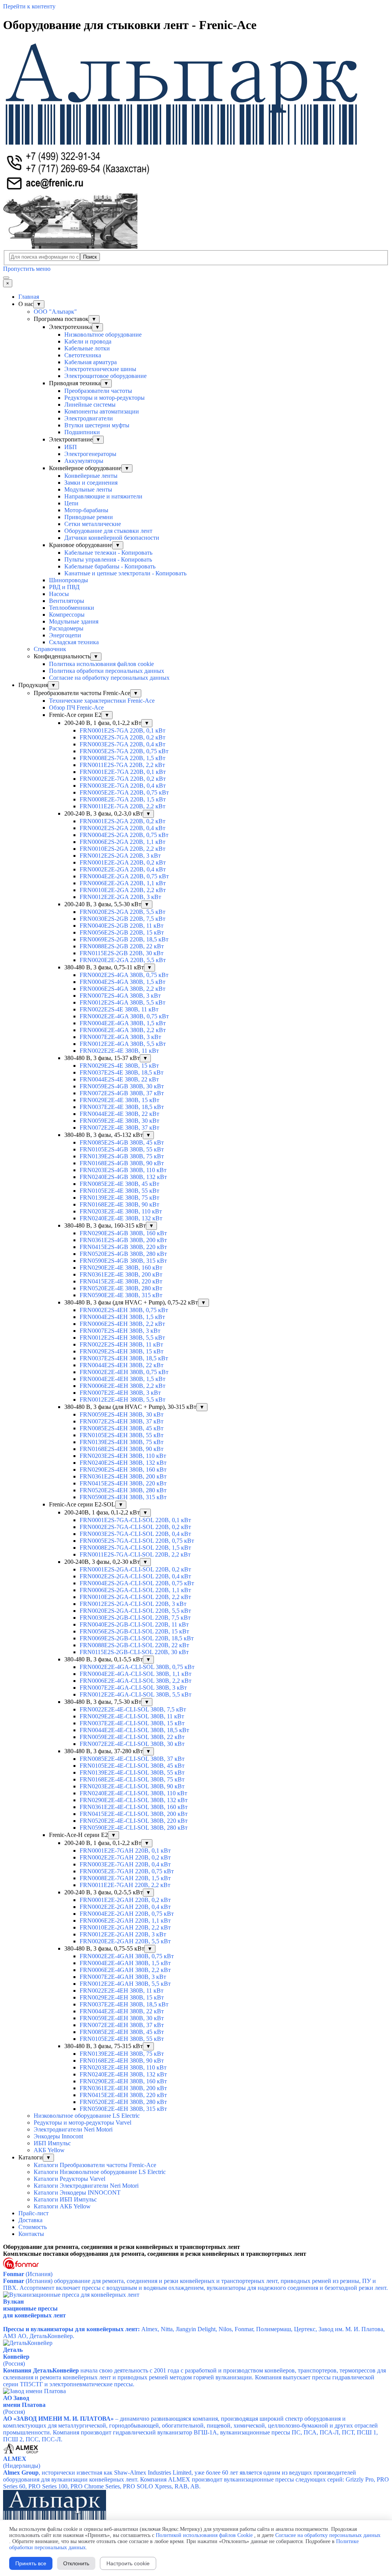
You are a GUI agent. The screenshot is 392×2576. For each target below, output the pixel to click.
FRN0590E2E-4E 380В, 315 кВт (121, 1295)
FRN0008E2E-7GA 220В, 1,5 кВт (123, 799)
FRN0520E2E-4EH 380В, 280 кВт (123, 2102)
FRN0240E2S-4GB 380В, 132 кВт (123, 1177)
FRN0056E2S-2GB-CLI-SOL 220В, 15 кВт (134, 1631)
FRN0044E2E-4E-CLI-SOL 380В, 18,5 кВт (134, 1730)
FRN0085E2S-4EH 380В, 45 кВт (122, 1428)
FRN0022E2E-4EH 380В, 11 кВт (122, 1991)
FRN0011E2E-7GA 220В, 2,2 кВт (122, 806)
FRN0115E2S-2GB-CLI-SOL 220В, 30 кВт (134, 1652)
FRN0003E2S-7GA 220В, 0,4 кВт (122, 744)
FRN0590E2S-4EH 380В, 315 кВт (123, 1497)
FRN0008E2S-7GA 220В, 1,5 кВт (122, 758)
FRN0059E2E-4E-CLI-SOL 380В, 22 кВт (132, 1737)
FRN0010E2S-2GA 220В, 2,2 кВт (122, 849)
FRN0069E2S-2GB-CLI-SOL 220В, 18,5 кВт (137, 1638)
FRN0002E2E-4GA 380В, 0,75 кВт (124, 1016)
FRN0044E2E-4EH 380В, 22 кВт (122, 2011)
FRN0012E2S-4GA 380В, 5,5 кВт (122, 1002)
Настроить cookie (128, 2563)
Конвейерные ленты (91, 476)
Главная (29, 297)
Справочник (50, 649)
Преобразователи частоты (98, 391)
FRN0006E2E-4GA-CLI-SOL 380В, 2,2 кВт (136, 1681)
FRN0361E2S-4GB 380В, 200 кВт (123, 1240)
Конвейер (16, 2357)
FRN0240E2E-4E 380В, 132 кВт (121, 1218)
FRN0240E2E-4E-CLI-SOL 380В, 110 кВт (133, 1793)
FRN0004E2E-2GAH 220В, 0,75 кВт (127, 1914)
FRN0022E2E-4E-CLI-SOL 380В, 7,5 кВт (133, 1709)
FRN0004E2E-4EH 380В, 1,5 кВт (122, 1379)
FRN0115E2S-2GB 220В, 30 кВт (122, 953)
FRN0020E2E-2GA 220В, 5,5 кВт (123, 960)
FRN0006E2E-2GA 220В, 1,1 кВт (123, 883)
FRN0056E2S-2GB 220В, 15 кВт (122, 932)
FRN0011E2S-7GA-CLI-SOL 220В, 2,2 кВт (135, 1554)
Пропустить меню (27, 269)
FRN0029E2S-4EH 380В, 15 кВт (122, 1351)
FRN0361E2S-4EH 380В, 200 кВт (123, 1476)
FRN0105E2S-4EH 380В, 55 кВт (122, 1435)
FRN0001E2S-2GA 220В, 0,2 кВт (122, 821)
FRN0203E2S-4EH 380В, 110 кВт (123, 1456)
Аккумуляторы (84, 461)
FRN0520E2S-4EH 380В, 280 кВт (123, 1490)
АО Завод (16, 2398)
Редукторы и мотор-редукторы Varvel (82, 2123)
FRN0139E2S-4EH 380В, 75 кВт (122, 1442)
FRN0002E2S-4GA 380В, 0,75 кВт (124, 975)
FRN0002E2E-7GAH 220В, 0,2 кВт (125, 1857)
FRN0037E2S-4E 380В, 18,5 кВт (122, 1072)
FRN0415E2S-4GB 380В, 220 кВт (123, 1247)
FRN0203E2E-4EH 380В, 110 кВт (123, 2067)
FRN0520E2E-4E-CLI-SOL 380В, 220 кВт (134, 1821)
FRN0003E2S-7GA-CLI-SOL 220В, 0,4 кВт (135, 1534)
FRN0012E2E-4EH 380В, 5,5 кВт (122, 1400)
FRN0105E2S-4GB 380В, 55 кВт (122, 1149)
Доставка (30, 2220)
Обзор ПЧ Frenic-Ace (76, 708)
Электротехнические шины (100, 369)
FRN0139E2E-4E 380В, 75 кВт (119, 1198)
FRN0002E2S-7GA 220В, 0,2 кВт (122, 737)
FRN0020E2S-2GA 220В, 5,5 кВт (122, 912)
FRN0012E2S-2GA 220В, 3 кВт (120, 856)
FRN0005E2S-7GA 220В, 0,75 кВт (124, 751)
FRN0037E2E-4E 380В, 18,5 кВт (122, 1107)
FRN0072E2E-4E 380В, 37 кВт (119, 1128)
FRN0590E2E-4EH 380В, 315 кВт (123, 2109)
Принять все (31, 2563)
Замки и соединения (91, 483)
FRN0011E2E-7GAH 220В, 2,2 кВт (125, 1885)
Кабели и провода (88, 341)
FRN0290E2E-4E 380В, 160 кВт (121, 1268)
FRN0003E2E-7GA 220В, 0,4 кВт (123, 786)
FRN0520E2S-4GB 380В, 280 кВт (123, 1254)
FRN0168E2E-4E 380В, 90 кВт (119, 1204)
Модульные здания (74, 621)
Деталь (13, 2350)
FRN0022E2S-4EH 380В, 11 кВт (121, 1344)
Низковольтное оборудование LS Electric (87, 2116)
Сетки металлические (93, 524)
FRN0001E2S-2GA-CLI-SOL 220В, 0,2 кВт (135, 1569)
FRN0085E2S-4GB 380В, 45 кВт (122, 1142)
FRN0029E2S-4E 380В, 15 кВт (119, 1066)
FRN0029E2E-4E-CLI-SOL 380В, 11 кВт (132, 1716)
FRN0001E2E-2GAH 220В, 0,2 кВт (125, 1900)
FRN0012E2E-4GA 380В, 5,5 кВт (123, 1044)
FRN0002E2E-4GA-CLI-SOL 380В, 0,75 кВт (137, 1667)
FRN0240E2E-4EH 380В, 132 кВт (123, 2074)
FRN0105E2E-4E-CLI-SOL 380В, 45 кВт (132, 1766)
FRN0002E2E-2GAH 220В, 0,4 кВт (125, 1907)
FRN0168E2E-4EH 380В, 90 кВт (122, 2061)
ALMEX (15, 2459)
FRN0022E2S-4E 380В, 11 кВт (119, 1009)
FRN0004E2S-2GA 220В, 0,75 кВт (124, 835)
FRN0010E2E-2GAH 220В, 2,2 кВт (125, 1927)
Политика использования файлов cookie (101, 664)
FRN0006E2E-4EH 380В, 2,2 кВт (122, 1386)
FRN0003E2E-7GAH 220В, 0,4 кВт (125, 1864)
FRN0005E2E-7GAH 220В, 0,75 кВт (127, 1871)
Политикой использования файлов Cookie (204, 2535)
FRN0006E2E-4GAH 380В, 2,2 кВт (125, 1970)
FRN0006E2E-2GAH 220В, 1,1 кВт (125, 1921)
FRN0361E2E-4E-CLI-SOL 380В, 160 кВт (134, 1807)
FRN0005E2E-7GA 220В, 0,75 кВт (124, 792)
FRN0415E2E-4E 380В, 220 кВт (121, 1281)
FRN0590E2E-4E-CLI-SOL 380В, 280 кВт (134, 1828)
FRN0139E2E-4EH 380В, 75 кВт (122, 2054)
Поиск (90, 257)
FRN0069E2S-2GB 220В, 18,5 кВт (124, 939)
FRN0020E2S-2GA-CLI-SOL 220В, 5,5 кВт (135, 1611)
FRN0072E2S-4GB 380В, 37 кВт (122, 1093)
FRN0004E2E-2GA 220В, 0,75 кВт (124, 876)
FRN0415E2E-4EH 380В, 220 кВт (123, 2095)
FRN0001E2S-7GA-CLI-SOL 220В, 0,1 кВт (135, 1520)
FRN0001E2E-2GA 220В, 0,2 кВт (123, 862)
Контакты (31, 2234)
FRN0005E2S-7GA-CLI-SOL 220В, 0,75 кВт (137, 1541)
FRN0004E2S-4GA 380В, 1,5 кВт (122, 982)
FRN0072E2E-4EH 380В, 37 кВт (122, 2025)
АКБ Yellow (49, 2150)
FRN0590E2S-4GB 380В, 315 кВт (123, 1261)
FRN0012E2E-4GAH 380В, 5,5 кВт (125, 1984)
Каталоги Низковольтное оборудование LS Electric (100, 2172)
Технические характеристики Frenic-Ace (102, 701)
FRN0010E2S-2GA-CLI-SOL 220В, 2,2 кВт (135, 1597)
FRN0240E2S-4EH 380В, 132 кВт (123, 1463)
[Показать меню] (6, 278)
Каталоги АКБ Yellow (62, 2206)
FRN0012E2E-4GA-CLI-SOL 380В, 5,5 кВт (136, 1694)
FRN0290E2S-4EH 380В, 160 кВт (123, 1470)
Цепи (71, 503)
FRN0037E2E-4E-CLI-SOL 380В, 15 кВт (132, 1723)
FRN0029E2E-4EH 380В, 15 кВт (122, 1997)
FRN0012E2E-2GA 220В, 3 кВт (120, 897)
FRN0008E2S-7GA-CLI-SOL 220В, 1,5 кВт (135, 1548)
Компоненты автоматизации (102, 411)
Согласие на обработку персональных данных (109, 678)
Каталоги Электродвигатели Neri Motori (86, 2186)
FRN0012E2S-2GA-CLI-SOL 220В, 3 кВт (133, 1604)
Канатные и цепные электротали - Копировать (125, 573)
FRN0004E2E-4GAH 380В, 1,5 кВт (125, 1963)
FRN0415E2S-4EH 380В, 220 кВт (123, 1483)
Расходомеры (66, 628)
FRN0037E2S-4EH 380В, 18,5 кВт (124, 1358)
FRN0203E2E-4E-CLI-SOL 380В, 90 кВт (132, 1786)
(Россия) (14, 2364)
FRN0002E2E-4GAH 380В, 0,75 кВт (127, 1956)
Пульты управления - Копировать (108, 559)
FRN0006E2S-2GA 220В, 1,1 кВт (122, 842)
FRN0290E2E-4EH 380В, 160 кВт (123, 2081)
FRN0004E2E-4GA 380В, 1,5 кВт (123, 1023)
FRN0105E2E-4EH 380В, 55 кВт (122, 2039)
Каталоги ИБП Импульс (65, 2199)
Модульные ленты (88, 489)
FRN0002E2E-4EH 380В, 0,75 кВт (124, 1372)
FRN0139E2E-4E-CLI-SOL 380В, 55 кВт (132, 1772)
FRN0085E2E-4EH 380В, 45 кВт (122, 2032)
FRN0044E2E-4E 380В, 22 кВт (119, 1114)
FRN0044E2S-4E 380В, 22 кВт (119, 1079)
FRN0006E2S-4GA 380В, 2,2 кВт (122, 989)
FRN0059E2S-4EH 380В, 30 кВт (122, 1414)
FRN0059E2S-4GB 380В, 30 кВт (122, 1086)
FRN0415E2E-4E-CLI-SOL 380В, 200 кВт (134, 1814)
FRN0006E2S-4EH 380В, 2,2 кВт (122, 1324)
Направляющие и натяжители (103, 496)
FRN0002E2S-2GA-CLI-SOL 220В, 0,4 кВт (135, 1576)
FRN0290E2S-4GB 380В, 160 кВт (123, 1233)
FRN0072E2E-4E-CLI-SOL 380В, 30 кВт (132, 1744)
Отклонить (76, 2563)
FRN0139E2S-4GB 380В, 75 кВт (122, 1156)
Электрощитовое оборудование (105, 376)
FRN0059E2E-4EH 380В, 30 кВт (122, 2018)
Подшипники (82, 432)
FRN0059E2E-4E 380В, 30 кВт (119, 1121)
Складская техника (74, 642)
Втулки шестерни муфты (97, 425)
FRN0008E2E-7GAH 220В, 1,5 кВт (125, 1878)
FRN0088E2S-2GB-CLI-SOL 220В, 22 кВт (134, 1645)
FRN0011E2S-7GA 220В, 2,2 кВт (122, 765)
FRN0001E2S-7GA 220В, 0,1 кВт (122, 730)
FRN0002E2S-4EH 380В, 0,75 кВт (124, 1310)
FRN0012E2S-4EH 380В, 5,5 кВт (122, 1338)
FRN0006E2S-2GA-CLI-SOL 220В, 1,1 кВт (135, 1590)
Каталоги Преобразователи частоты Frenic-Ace (95, 2165)
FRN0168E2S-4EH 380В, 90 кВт (122, 1449)
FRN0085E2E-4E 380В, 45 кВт (119, 1184)
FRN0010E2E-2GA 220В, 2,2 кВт (123, 890)
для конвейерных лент (34, 2315)
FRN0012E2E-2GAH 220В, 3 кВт (123, 1934)
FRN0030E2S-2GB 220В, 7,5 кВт (122, 919)
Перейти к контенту (29, 6)
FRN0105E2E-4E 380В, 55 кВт (119, 1191)
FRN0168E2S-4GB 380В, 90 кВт (122, 1163)
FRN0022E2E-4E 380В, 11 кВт (119, 1051)
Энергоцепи (65, 635)
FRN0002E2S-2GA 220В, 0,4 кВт (122, 828)
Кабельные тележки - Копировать (108, 553)
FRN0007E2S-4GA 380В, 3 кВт (120, 996)
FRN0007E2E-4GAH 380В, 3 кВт (123, 1977)
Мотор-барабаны (86, 510)
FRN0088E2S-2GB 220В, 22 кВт (122, 946)
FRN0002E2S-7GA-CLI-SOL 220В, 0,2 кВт (135, 1527)
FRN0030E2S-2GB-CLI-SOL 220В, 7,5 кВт (135, 1618)
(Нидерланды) (22, 2466)
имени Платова (24, 2405)
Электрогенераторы (90, 454)
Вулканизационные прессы (30, 2305)
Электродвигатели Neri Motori (73, 2129)
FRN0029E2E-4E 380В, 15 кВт (119, 1100)
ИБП (71, 447)
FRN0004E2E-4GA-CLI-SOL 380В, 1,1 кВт (136, 1674)
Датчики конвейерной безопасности (112, 538)
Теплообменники (72, 608)
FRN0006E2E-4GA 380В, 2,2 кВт (123, 1030)
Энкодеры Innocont (58, 2136)
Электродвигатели (89, 418)
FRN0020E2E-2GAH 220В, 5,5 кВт (125, 1941)
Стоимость (33, 2227)
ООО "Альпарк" (55, 312)
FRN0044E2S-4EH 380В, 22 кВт (122, 1365)
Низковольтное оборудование (103, 335)
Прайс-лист (33, 2213)
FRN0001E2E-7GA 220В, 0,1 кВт (123, 772)
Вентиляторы (67, 601)
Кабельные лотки (87, 348)
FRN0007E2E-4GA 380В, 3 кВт (120, 1037)
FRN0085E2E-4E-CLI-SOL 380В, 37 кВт (132, 1759)
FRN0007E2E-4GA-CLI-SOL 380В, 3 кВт (133, 1688)
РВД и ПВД (64, 587)
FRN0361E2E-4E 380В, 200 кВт (121, 1274)
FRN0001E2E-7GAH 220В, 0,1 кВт (125, 1851)
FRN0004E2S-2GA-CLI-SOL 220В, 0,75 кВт (137, 1583)
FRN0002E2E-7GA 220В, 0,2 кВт (123, 779)
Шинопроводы (69, 580)
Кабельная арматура (91, 362)
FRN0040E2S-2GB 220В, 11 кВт (122, 926)
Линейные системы (90, 405)
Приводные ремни (89, 517)
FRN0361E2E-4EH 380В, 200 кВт (123, 2088)
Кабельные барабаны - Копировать (110, 566)
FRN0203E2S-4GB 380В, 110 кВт (123, 1170)
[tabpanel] (196, 2247)
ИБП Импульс (52, 2143)
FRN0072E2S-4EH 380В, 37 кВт (122, 1421)
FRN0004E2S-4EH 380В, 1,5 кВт (122, 1317)
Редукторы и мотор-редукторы (105, 398)
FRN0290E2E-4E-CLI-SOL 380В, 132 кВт (134, 1800)
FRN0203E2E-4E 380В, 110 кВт (121, 1211)
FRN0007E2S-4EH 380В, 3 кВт (120, 1331)
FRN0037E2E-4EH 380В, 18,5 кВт (124, 2004)
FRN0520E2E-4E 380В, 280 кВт (121, 1288)
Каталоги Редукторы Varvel (69, 2179)
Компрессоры (67, 615)
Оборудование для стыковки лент (108, 531)
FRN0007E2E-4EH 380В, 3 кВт (120, 1393)
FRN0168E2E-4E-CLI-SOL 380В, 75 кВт (132, 1779)
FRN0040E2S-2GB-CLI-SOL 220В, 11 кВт (134, 1624)
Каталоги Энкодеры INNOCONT (77, 2193)
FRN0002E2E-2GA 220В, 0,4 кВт (123, 869)
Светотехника (83, 355)
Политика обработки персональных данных (107, 671)
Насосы (59, 594)
